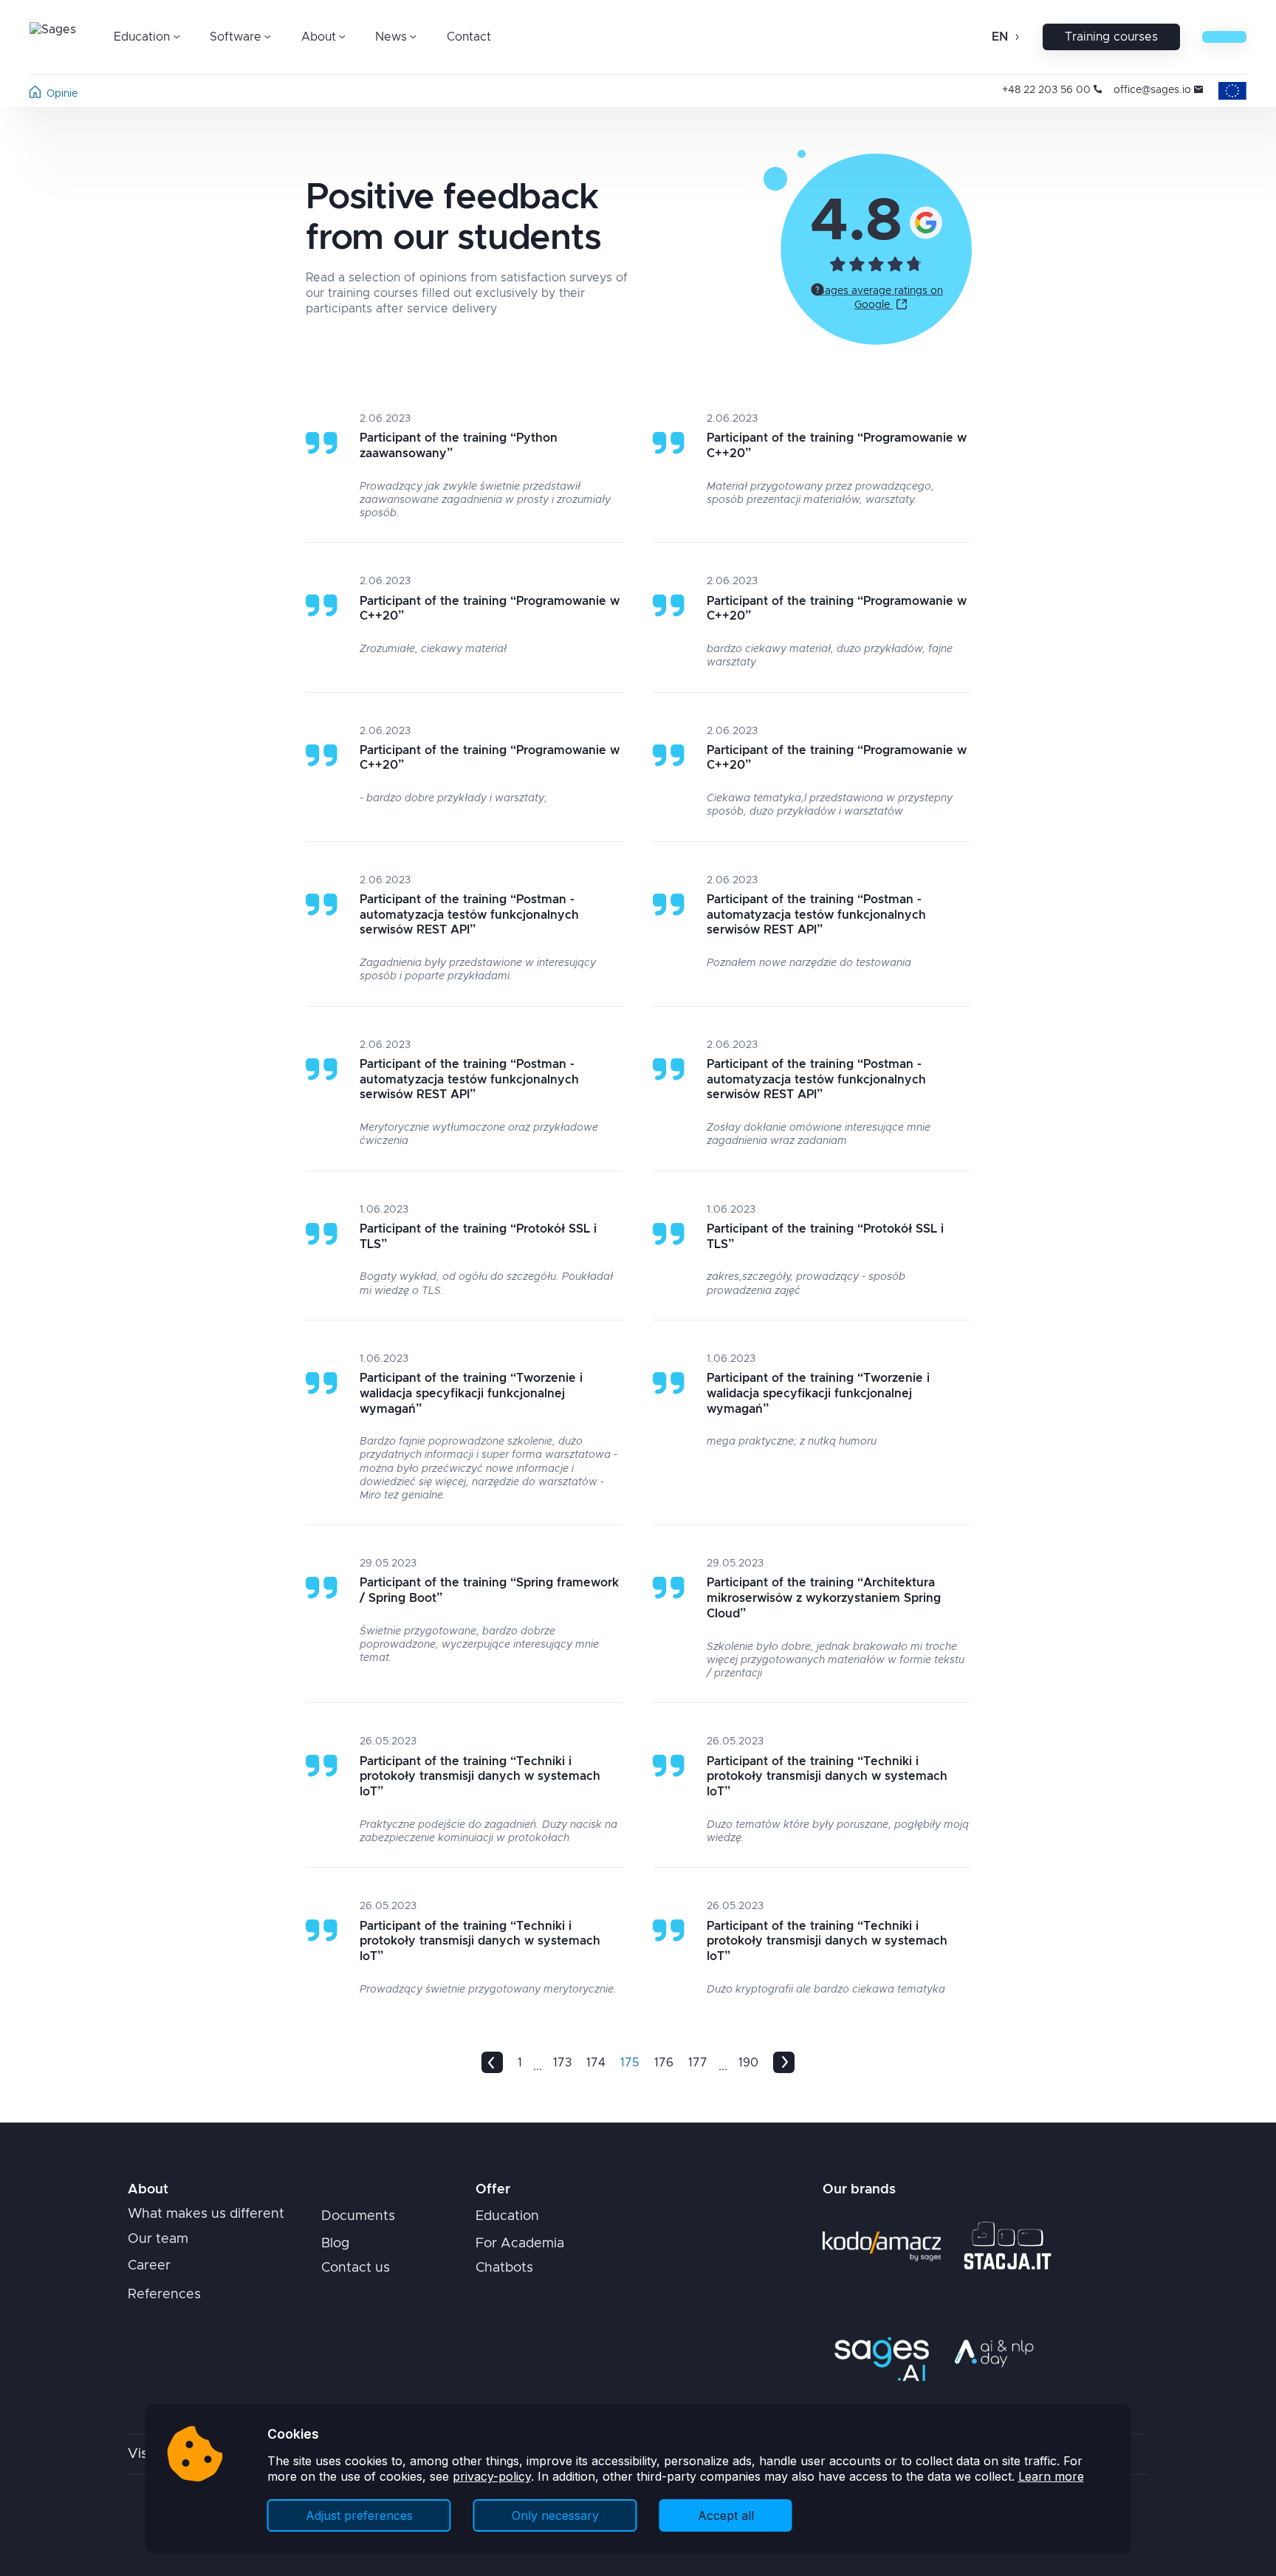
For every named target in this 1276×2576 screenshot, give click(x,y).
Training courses (1111, 37)
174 (596, 2063)
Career (149, 2266)
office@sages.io (1152, 90)
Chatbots (504, 2268)
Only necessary (555, 2515)
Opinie (62, 94)
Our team (158, 2239)
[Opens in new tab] (926, 222)
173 (562, 2063)
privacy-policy (492, 2476)
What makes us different (206, 2214)
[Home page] (35, 95)
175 (630, 2063)
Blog (335, 2244)
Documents (358, 2216)
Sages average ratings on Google (881, 298)
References (164, 2295)
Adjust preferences (359, 2515)
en (1000, 37)
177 (698, 2063)
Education (507, 2216)
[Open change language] (1016, 37)
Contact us (356, 2268)
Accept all (726, 2515)
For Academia (520, 2244)
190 (748, 2063)
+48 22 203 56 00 (1046, 90)
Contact (469, 37)
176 (664, 2063)
